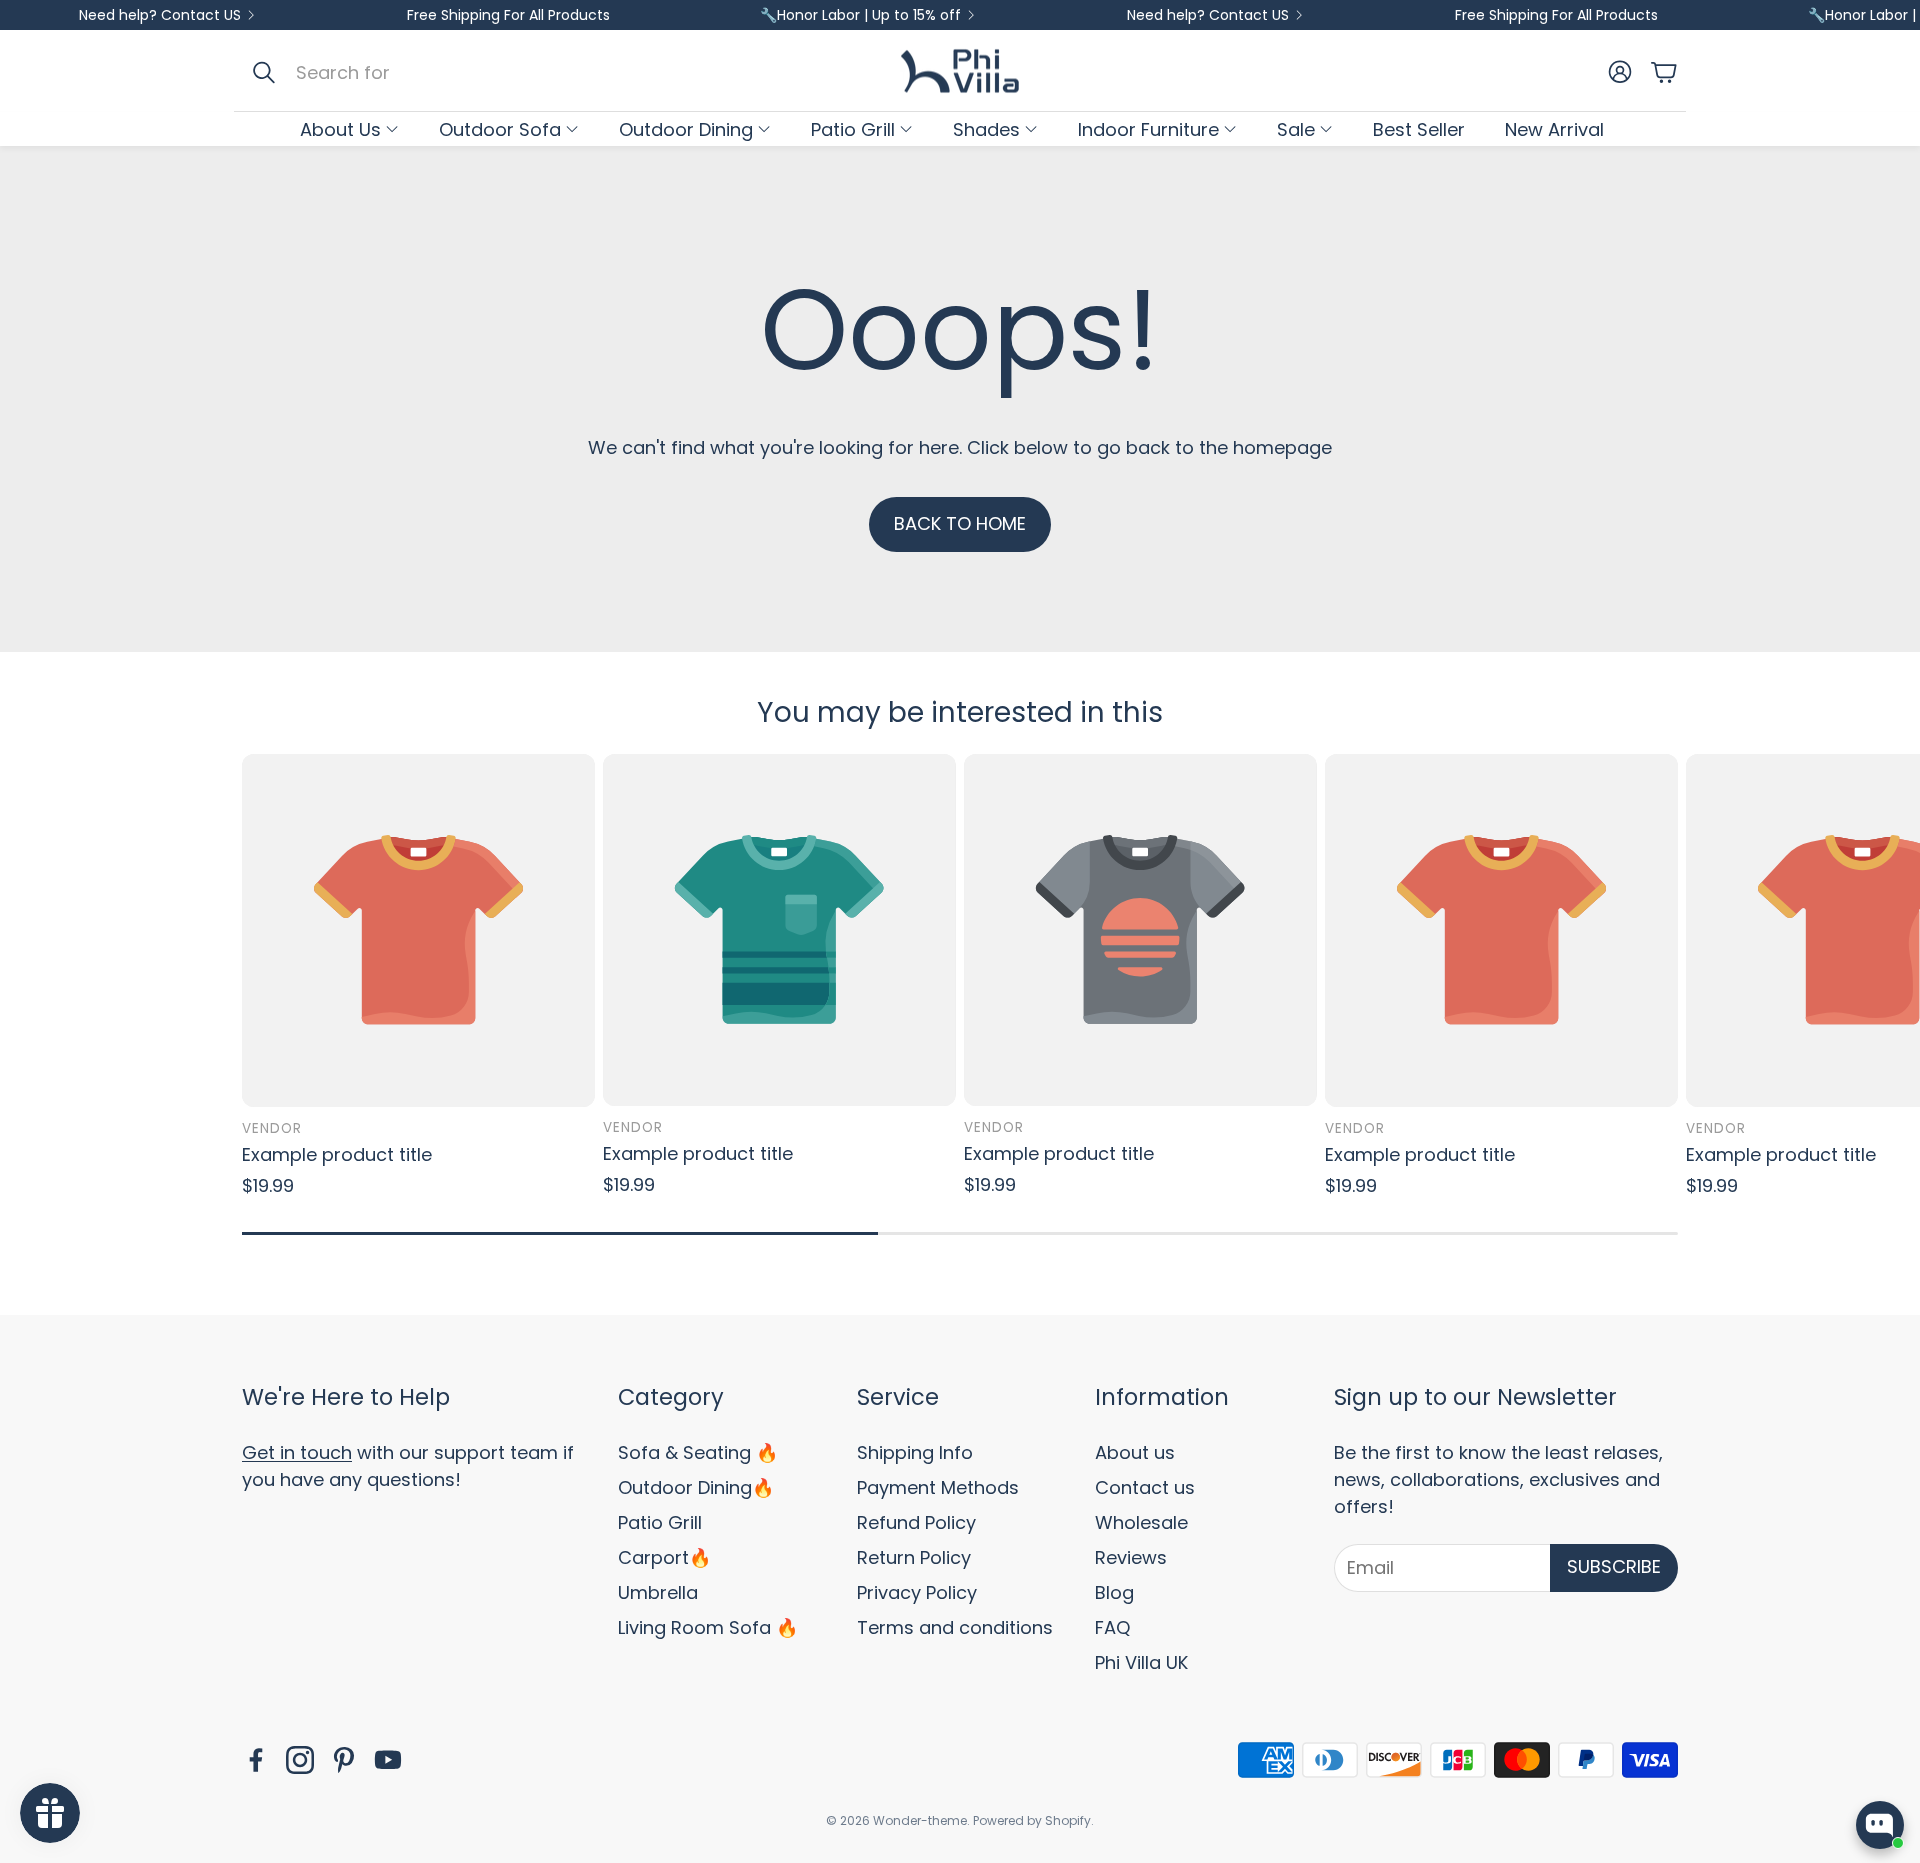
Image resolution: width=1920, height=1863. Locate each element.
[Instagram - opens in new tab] (300, 1760)
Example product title (337, 1154)
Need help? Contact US (160, 15)
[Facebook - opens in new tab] (256, 1760)
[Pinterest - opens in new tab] (344, 1760)
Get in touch (297, 1452)
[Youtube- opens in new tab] (388, 1760)
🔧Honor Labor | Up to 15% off (860, 15)
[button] (452, 72)
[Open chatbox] (1880, 1825)
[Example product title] (418, 930)
